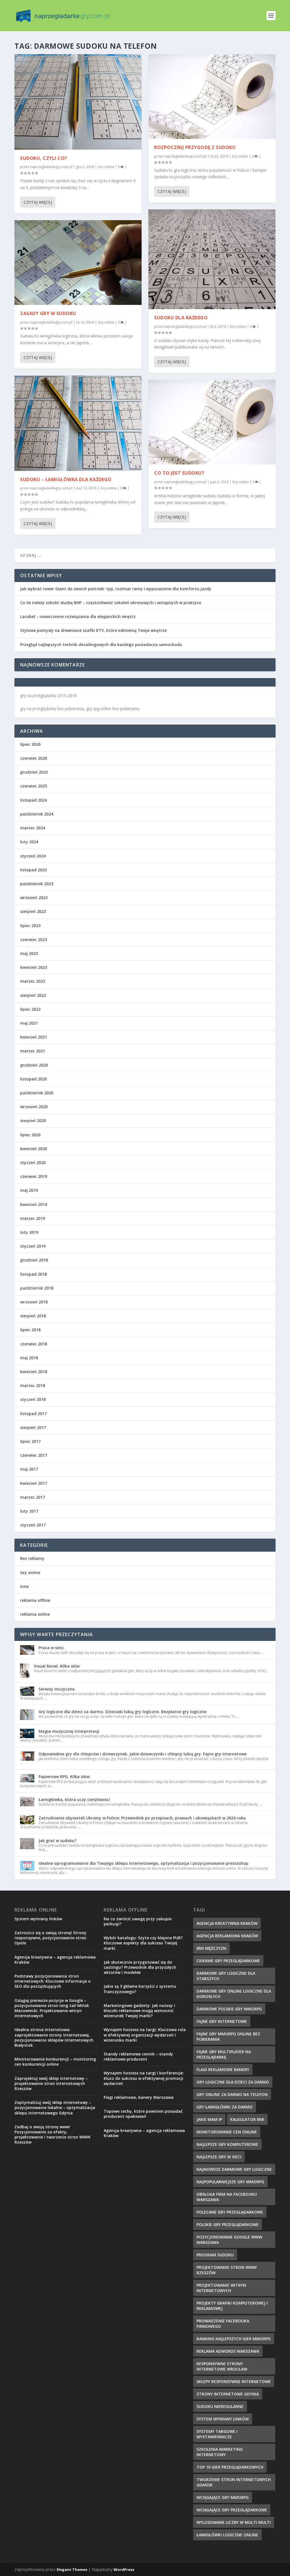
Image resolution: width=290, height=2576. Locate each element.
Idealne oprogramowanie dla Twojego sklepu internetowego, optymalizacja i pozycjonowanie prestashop (143, 1863)
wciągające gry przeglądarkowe (232, 2510)
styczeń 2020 (33, 1162)
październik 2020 (37, 1093)
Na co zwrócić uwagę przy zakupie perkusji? (138, 1921)
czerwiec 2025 (34, 786)
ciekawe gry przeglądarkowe (228, 1961)
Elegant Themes (72, 2569)
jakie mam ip (209, 2119)
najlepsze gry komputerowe (227, 2144)
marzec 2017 (33, 1497)
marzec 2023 (33, 981)
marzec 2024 (33, 828)
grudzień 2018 (34, 1260)
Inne (24, 1586)
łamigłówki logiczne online (227, 2535)
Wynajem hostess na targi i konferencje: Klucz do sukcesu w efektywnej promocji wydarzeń (144, 2078)
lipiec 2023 (30, 926)
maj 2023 (29, 953)
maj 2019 (29, 1190)
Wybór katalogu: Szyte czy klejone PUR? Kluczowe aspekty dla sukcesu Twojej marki (143, 1943)
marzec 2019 (33, 1218)
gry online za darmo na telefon (232, 2094)
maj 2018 (29, 1358)
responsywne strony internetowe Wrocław (222, 2366)
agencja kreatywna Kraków (227, 1923)
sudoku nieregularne (220, 2406)
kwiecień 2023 (34, 967)
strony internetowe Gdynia (228, 2394)
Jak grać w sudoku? (57, 1841)
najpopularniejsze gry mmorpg (230, 2182)
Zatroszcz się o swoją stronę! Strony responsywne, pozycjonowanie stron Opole (50, 1938)
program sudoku (215, 2255)
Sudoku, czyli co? (44, 158)
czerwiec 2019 (34, 1176)
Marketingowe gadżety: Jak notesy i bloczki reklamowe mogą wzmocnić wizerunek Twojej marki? (139, 2011)
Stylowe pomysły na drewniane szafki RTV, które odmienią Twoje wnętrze (93, 630)
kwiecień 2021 (34, 1037)
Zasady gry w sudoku (48, 313)
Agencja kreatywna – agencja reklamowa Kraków (55, 1960)
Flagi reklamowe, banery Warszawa (139, 2097)
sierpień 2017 (33, 1427)
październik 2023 (37, 884)
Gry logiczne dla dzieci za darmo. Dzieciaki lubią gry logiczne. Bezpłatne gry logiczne (122, 1712)
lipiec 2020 (30, 1135)
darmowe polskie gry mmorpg (229, 2009)
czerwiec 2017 (34, 1455)
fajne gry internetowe (222, 2021)
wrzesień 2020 (34, 1107)
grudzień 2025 (34, 772)
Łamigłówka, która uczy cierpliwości (74, 1799)
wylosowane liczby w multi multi (234, 2522)
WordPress (124, 2569)
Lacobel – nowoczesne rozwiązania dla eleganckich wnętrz (78, 616)
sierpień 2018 (33, 1316)
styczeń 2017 (33, 1525)
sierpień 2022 (33, 995)
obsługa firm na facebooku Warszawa (227, 2197)
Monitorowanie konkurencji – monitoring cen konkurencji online (55, 2062)
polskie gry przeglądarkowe (228, 2224)
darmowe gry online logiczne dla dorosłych (234, 1994)
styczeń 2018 (33, 1399)
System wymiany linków (38, 1919)
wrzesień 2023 (34, 898)
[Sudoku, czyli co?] (78, 102)
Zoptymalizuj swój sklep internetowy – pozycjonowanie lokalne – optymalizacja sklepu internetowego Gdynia (55, 2107)
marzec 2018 (33, 1385)
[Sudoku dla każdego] (212, 259)
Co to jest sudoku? (179, 473)
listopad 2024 (33, 800)
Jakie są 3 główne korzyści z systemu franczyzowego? (140, 1989)
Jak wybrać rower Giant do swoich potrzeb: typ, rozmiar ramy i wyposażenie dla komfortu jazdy (116, 589)
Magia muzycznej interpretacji (69, 1731)
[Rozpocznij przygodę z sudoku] (212, 96)
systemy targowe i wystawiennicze (217, 2434)
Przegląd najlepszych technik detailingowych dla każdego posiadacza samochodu (101, 644)
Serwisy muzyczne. (57, 1689)
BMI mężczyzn (211, 1948)
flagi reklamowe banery (223, 2069)
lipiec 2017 (30, 1441)
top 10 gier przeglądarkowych (230, 2467)
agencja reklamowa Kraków (227, 1936)
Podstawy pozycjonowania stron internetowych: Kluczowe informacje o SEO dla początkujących (53, 1981)
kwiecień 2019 (34, 1204)
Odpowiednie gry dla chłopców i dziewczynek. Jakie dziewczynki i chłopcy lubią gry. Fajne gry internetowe (143, 1754)
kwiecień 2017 (34, 1483)
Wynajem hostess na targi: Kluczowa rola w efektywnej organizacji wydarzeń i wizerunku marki (145, 2035)
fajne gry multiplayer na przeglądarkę (224, 2054)
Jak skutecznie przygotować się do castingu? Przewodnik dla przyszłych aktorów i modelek (140, 1967)
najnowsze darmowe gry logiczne (234, 2169)
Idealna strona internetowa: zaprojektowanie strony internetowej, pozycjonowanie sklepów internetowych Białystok (54, 2037)
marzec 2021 (33, 1051)
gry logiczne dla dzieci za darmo (233, 2082)
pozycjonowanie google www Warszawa (229, 2240)
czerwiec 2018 (34, 1344)
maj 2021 (29, 1023)
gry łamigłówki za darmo (225, 2107)
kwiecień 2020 (34, 1149)
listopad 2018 (33, 1274)
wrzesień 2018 (34, 1302)
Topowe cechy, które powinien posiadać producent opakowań (143, 2114)
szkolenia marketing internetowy (220, 2452)
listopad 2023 (33, 870)
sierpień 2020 (33, 1121)
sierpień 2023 (33, 911)
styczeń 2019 (33, 1246)
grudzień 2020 (34, 1065)
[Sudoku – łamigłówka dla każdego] (78, 423)
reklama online (35, 1614)
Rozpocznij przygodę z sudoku (195, 147)
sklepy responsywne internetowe (234, 2381)
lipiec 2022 (30, 1009)
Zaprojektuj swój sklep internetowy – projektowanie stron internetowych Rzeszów (51, 2083)
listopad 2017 (33, 1414)
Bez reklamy (32, 1558)
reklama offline (35, 1600)
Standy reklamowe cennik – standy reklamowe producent (138, 2056)
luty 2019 (29, 1232)
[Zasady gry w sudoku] (78, 263)
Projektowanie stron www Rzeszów (227, 2270)
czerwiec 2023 (34, 939)
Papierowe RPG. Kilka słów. (65, 1777)
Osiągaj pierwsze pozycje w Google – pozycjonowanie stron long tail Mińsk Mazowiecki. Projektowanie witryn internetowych (52, 2008)
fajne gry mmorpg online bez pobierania (228, 2036)
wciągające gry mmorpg (223, 2497)
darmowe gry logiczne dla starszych (226, 1976)
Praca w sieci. (52, 1648)
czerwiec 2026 (34, 758)
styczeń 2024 (33, 856)
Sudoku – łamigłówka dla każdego (66, 479)
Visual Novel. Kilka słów (57, 1666)
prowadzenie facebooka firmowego (223, 2324)
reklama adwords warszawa (228, 2351)
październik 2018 (37, 1288)
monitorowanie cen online (227, 2132)
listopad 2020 (33, 1079)
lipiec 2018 (30, 1330)
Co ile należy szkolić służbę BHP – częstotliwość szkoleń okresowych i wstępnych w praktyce (111, 603)
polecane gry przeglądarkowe (230, 2212)
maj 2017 (29, 1469)
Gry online (106, 167)
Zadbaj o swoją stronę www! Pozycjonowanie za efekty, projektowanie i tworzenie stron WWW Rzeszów (52, 2135)
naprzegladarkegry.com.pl (51, 167)
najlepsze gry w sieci (219, 2157)
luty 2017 (29, 1511)
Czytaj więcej (38, 202)
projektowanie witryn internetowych (221, 2288)
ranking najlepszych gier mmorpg (234, 2339)
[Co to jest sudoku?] (212, 422)
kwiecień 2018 (34, 1372)
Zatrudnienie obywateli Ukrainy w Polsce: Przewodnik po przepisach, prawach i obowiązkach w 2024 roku (142, 1818)
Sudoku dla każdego (181, 318)
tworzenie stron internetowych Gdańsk (234, 2482)
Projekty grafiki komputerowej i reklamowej (232, 2306)
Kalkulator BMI (247, 2119)
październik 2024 (37, 814)
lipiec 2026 (30, 744)
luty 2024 (29, 842)
